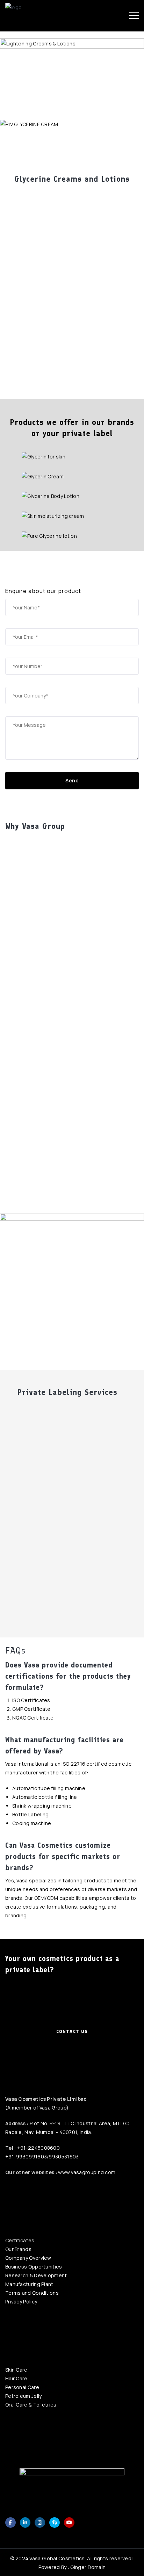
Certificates (20, 2240)
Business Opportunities (34, 2267)
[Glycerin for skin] (72, 456)
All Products (36, 149)
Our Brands (18, 2249)
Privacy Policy (21, 2302)
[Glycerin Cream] (72, 476)
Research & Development (36, 2275)
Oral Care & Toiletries (31, 2405)
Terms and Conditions (32, 2293)
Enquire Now (108, 149)
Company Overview (28, 2258)
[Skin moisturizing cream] (72, 516)
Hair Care (16, 2378)
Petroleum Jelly (24, 2396)
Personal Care (22, 2387)
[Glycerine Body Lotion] (72, 496)
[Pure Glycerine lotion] (72, 536)
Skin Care (16, 2370)
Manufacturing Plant (29, 2284)
